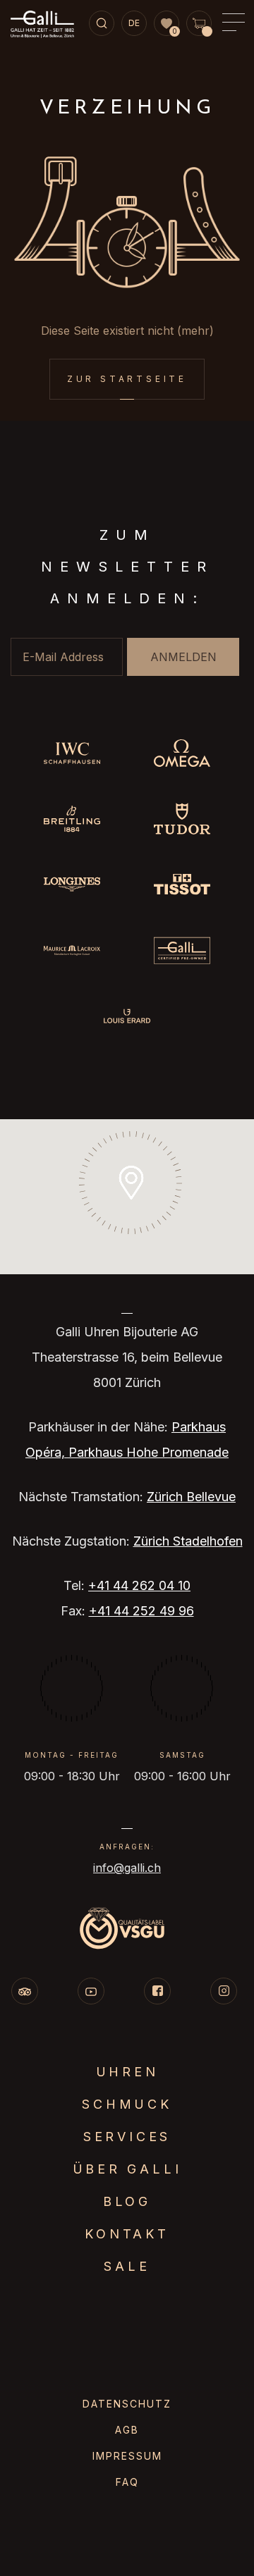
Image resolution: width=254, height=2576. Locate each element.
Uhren (127, 2072)
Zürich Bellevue (191, 1497)
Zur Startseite (127, 379)
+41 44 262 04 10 (139, 1585)
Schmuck (127, 2104)
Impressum (127, 2456)
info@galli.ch (127, 1868)
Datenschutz (127, 2404)
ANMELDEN (183, 657)
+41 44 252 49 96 (141, 1611)
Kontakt (127, 2234)
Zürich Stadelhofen (188, 1541)
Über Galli (127, 2169)
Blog (127, 2201)
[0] (167, 24)
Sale (127, 2266)
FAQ (127, 2482)
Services (127, 2137)
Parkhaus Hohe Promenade (149, 1452)
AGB (127, 2430)
